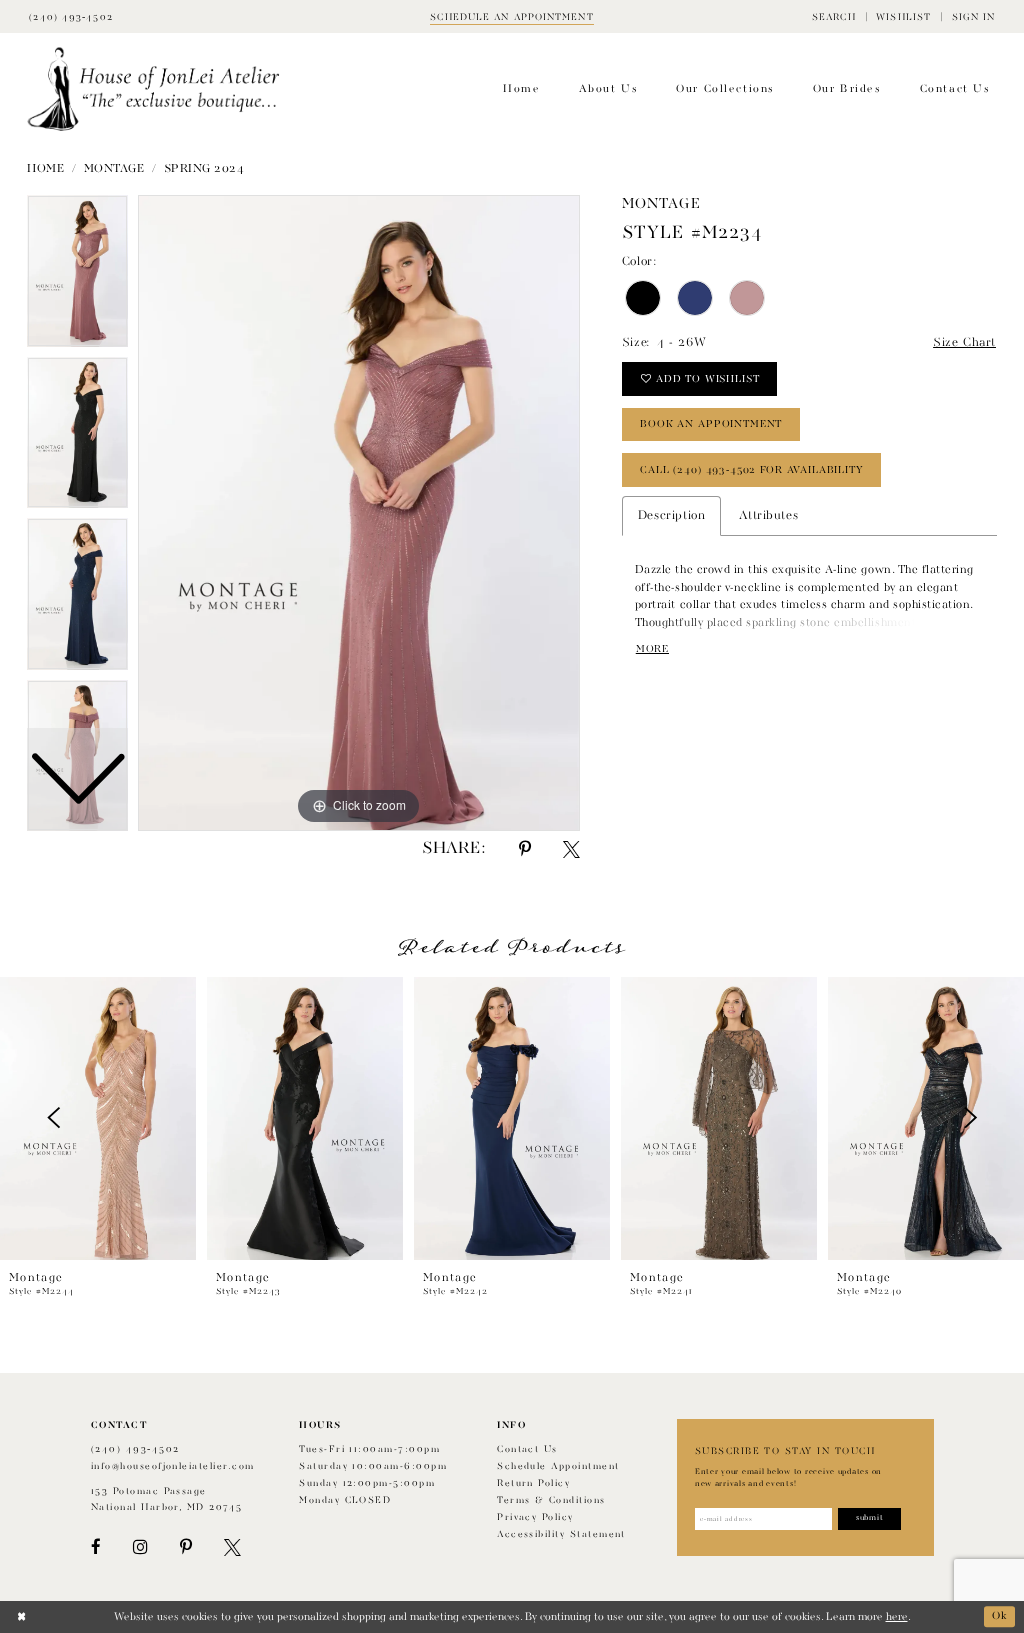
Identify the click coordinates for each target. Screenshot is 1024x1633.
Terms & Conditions (551, 1500)
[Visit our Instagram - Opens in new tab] (140, 1547)
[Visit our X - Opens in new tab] (232, 1547)
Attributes (768, 516)
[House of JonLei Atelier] (153, 89)
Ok (1000, 1617)
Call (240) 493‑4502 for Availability (751, 470)
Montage (114, 169)
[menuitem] (834, 16)
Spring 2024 (204, 169)
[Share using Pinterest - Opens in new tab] (525, 849)
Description (671, 516)
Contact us (527, 1449)
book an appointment (711, 424)
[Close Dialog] (21, 1617)
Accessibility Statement (561, 1534)
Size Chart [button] (964, 343)
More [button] (652, 649)
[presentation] (98, 1118)
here (897, 1617)
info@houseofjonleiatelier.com (173, 1466)
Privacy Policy (535, 1517)
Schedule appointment (558, 1466)
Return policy (533, 1483)
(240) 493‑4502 (135, 1449)
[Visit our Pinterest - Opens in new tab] (186, 1547)
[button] (834, 16)
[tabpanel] (359, 513)
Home (45, 169)
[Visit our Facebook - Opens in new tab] (96, 1547)
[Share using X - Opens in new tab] (571, 849)
